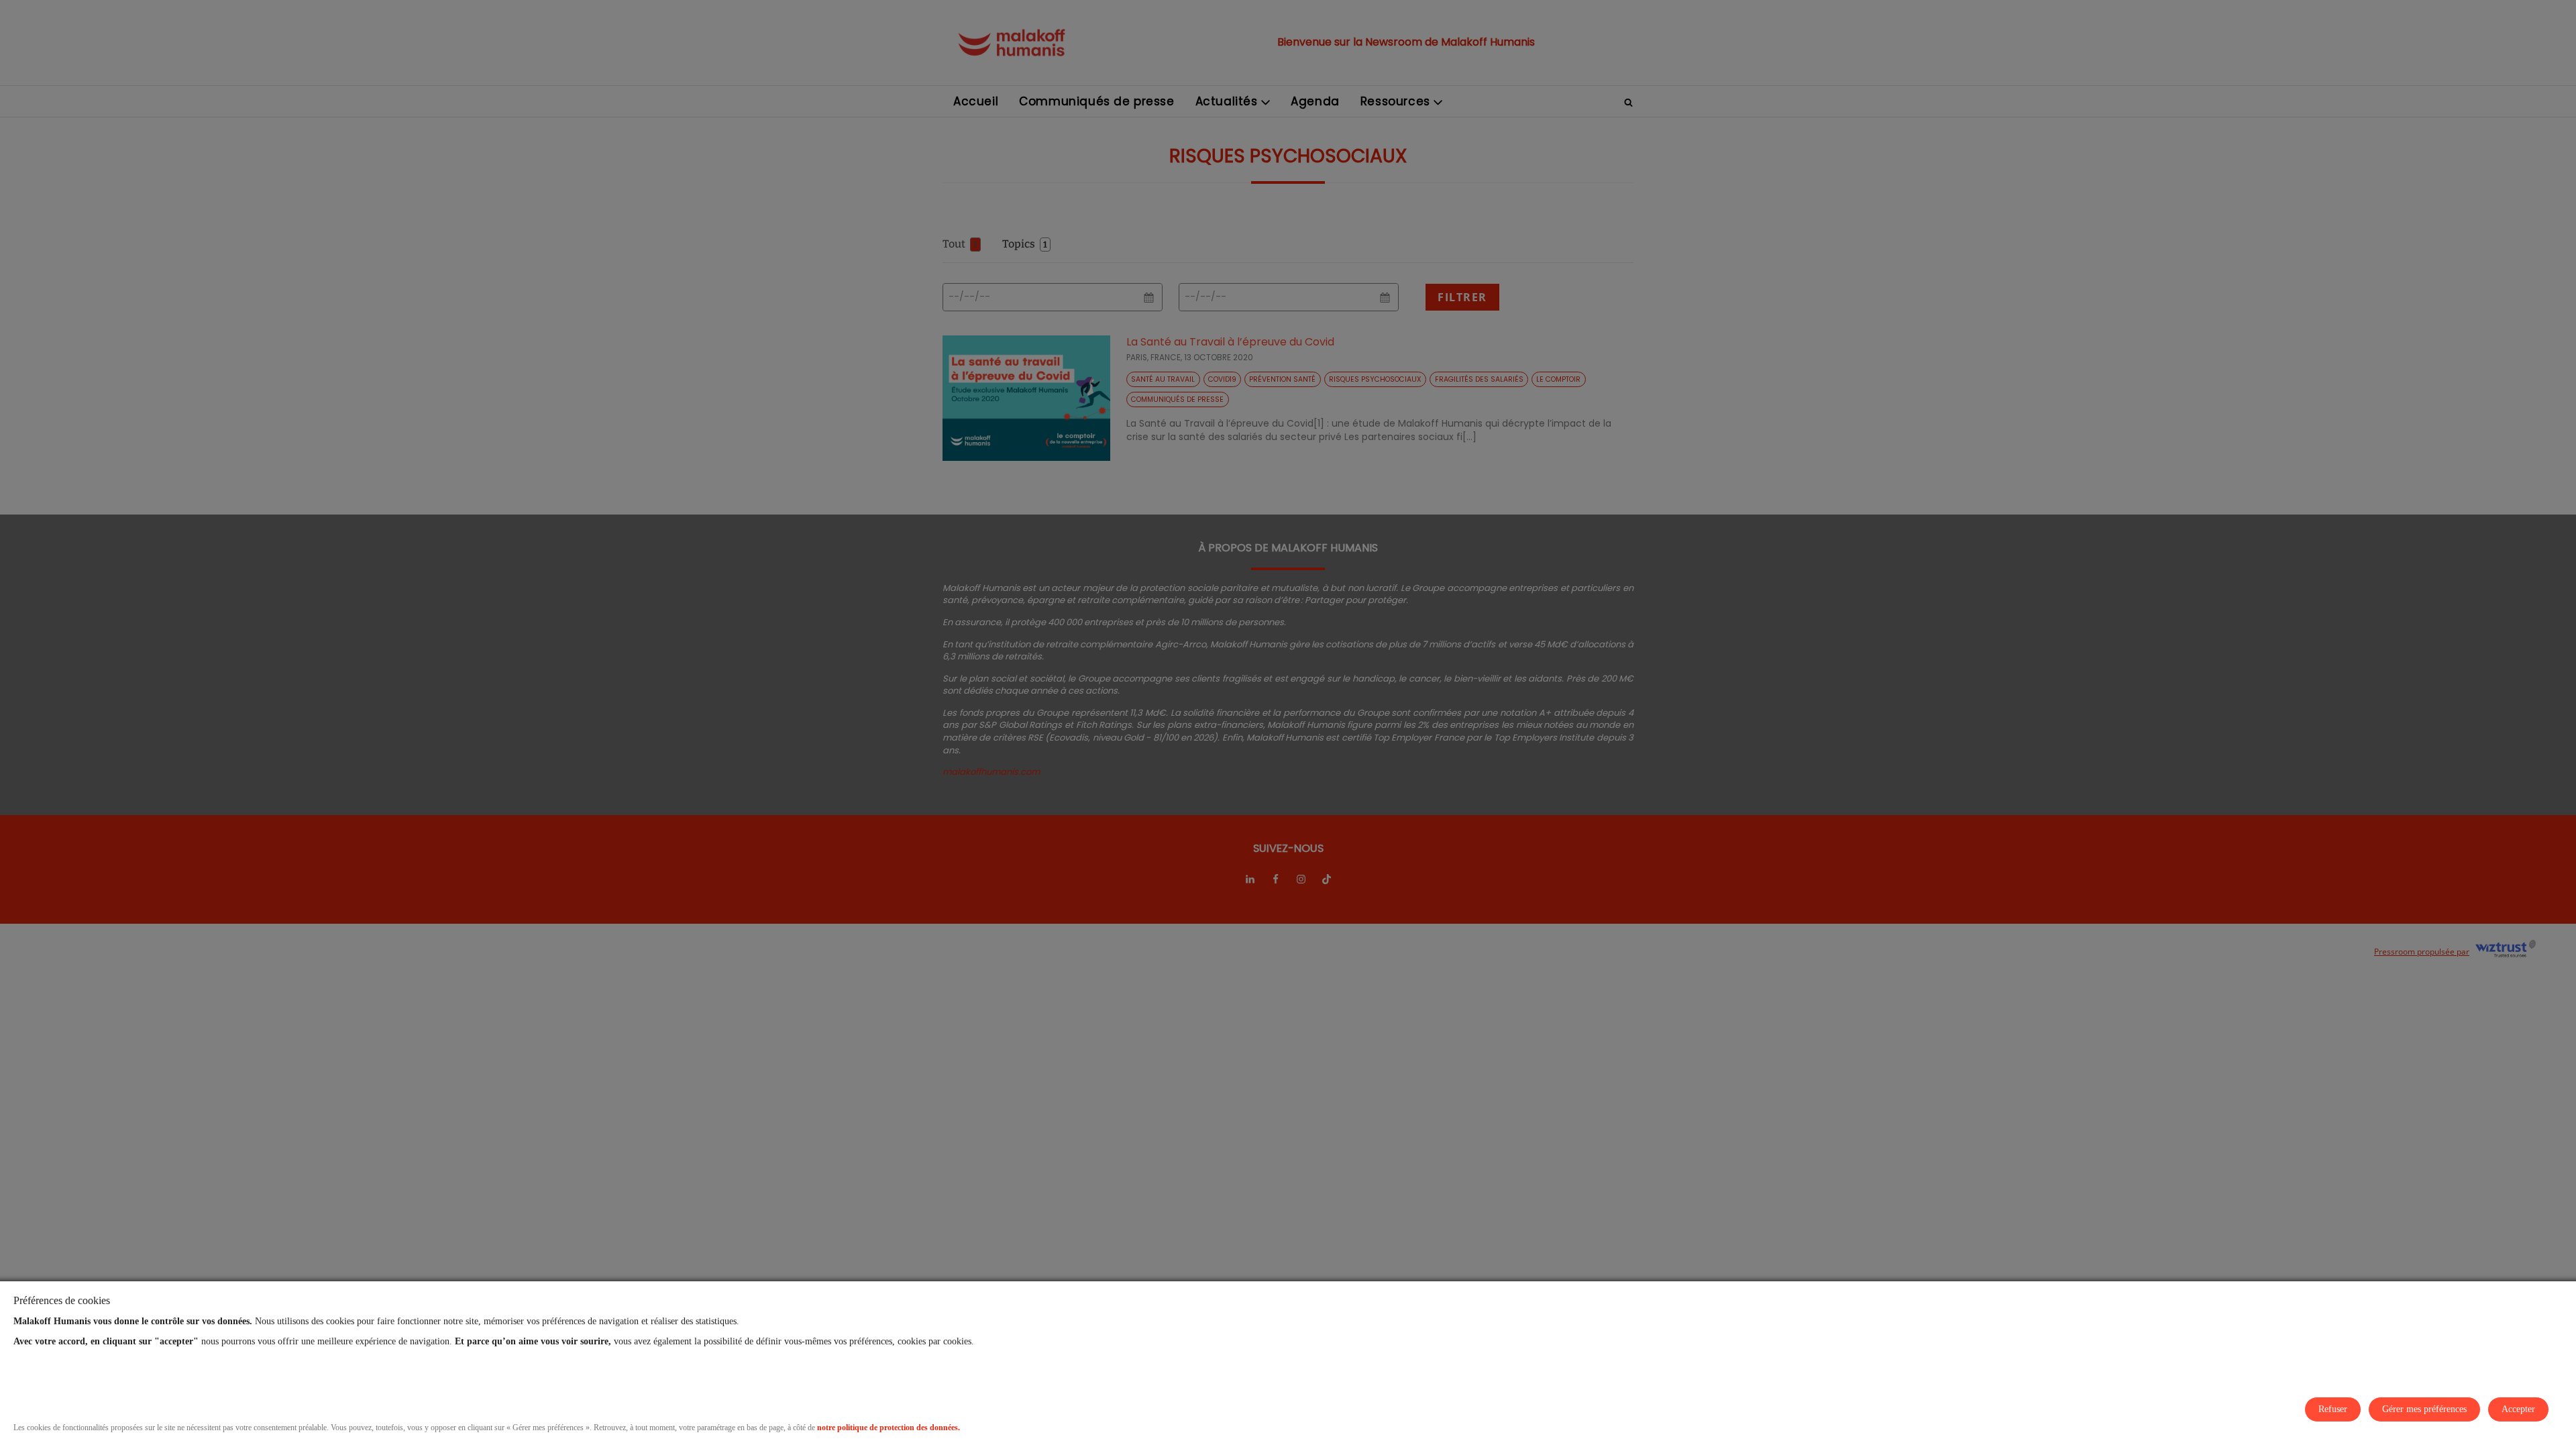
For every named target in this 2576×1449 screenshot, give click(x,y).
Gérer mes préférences (2424, 1409)
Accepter (2518, 1409)
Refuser (2333, 1409)
